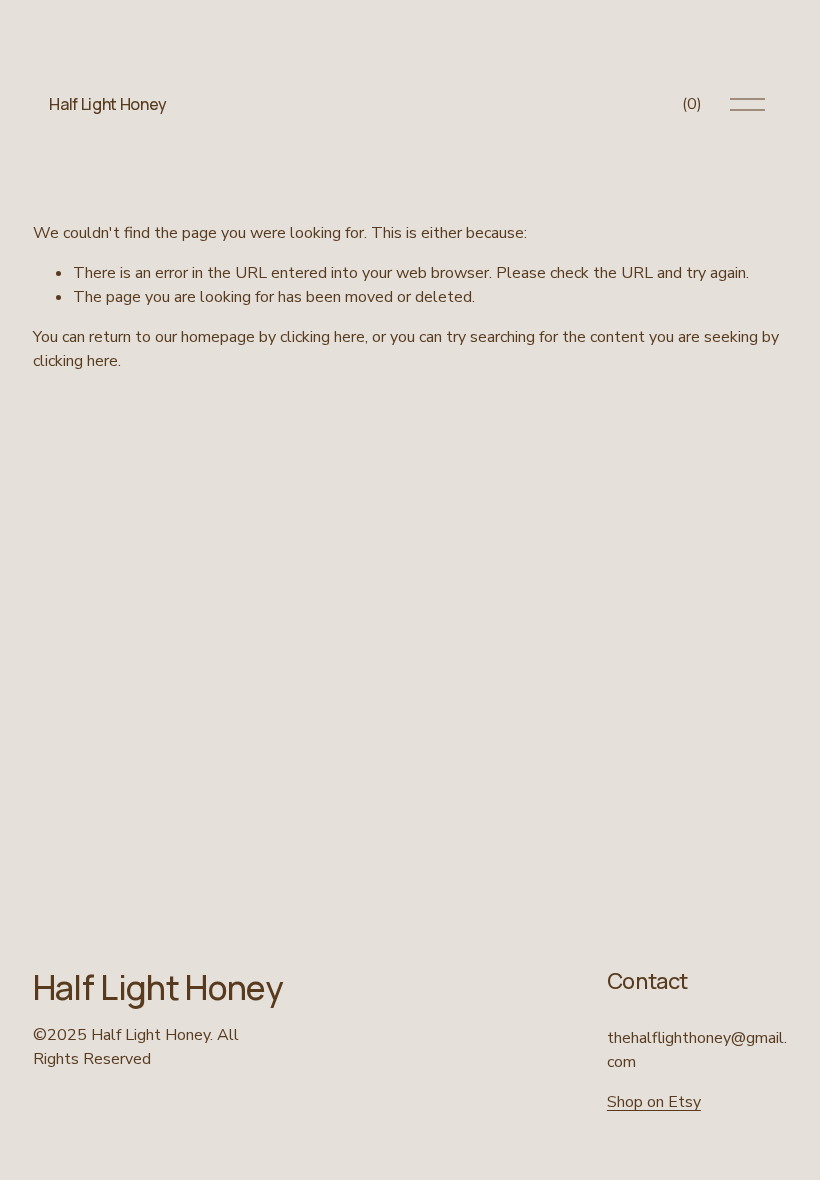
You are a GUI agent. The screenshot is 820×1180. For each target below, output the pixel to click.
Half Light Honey (108, 104)
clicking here (322, 337)
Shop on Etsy (654, 1102)
